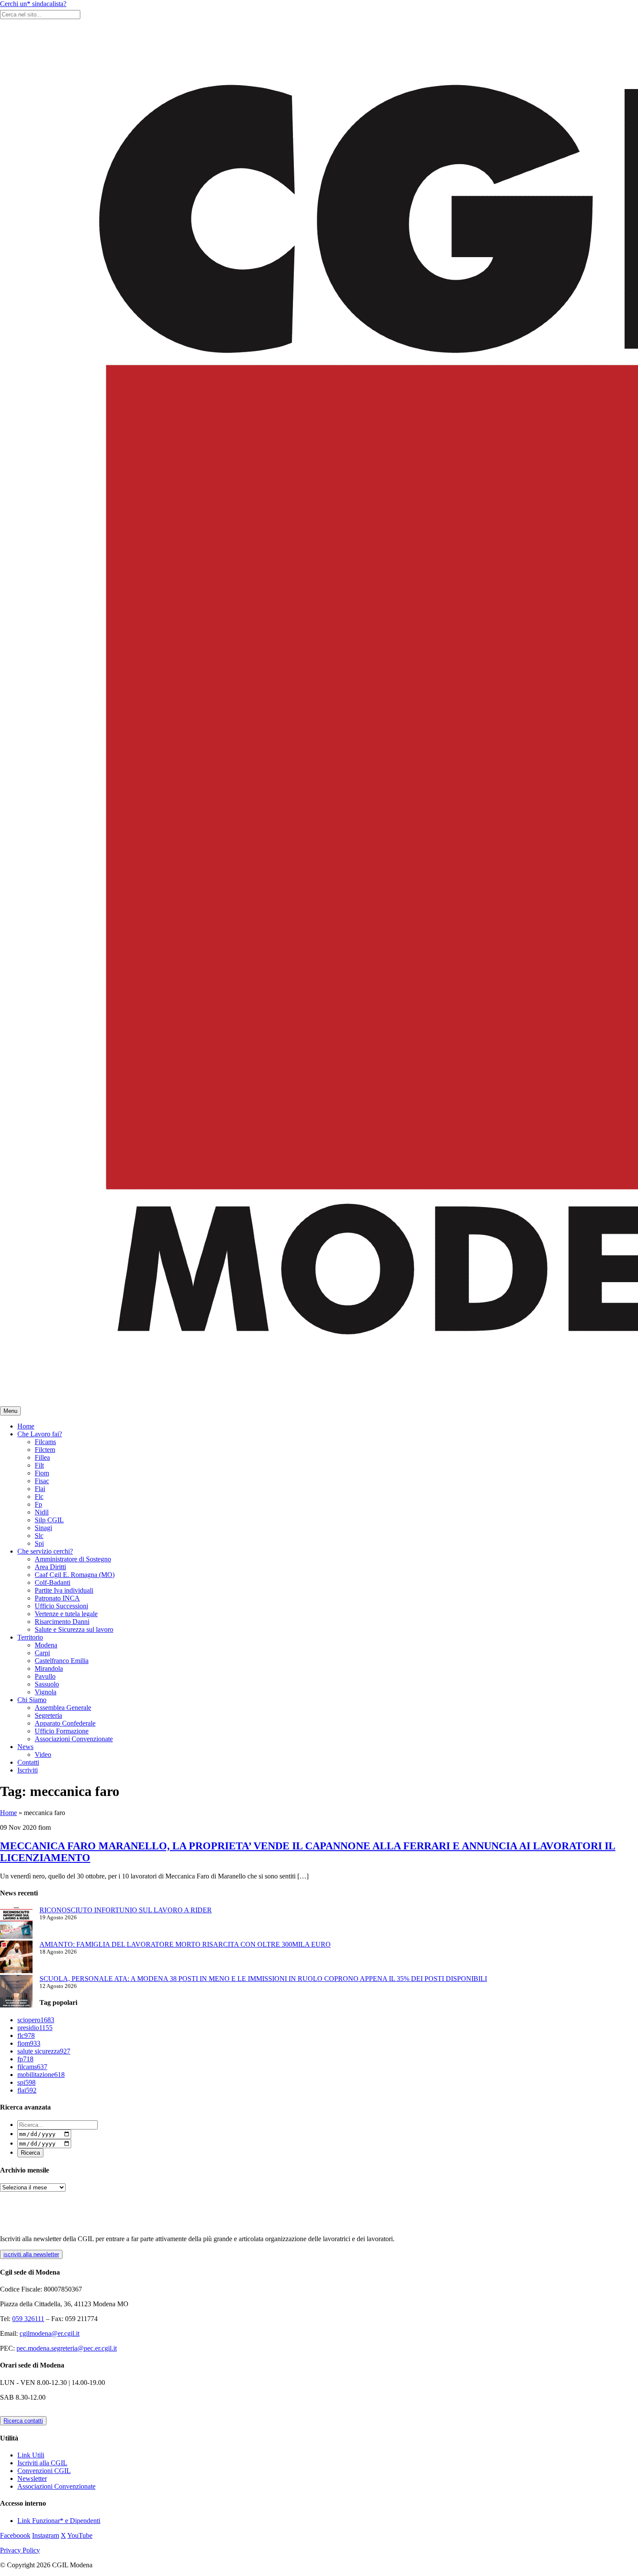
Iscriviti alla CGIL (42, 2463)
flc (26, 2035)
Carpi (42, 1653)
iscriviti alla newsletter (31, 2254)
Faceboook (15, 2535)
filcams (32, 2067)
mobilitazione (41, 2075)
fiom (29, 2043)
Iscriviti (28, 1770)
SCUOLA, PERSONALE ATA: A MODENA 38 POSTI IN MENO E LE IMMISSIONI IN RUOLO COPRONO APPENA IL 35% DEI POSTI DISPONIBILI (263, 1979)
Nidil (42, 1512)
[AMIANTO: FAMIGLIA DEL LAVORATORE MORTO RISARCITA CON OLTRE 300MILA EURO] (16, 1958)
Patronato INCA (57, 1598)
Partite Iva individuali (64, 1590)
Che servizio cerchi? (45, 1551)
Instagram (46, 2535)
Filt (39, 1465)
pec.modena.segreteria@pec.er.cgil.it (67, 2348)
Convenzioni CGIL (44, 2471)
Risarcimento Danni (62, 1622)
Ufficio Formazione (62, 1731)
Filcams (45, 1442)
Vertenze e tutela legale (66, 1614)
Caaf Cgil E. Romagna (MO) (75, 1575)
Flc (39, 1496)
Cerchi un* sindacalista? (33, 4)
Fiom (42, 1473)
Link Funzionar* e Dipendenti (59, 2521)
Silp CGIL (49, 1520)
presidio (35, 2028)
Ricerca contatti (23, 2421)
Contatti (28, 1762)
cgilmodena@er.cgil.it (49, 2333)
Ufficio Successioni (61, 1606)
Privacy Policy (20, 2550)
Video (43, 1754)
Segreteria (48, 1715)
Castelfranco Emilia (62, 1661)
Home (26, 1426)
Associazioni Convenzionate (74, 1739)
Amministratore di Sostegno (73, 1559)
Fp (38, 1504)
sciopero (36, 2020)
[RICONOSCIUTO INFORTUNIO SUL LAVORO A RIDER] (16, 1923)
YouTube (80, 2535)
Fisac (42, 1481)
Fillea (42, 1457)
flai (27, 2090)
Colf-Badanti (53, 1582)
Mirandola (49, 1668)
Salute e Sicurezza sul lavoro (74, 1629)
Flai (40, 1489)
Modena (46, 1645)
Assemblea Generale (63, 1708)
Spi (39, 1543)
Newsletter (32, 2478)
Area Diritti (50, 1567)
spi (26, 2082)
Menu (10, 1411)
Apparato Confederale (65, 1723)
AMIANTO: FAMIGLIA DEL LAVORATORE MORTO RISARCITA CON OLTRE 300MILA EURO (185, 1944)
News (25, 1747)
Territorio (30, 1637)
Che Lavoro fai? (40, 1434)
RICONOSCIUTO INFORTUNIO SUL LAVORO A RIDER (126, 1910)
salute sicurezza (44, 2051)
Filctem (45, 1450)
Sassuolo (47, 1684)
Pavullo (45, 1676)
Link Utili (31, 2455)
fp (25, 2059)
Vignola (46, 1692)
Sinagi (43, 1528)
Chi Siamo (32, 1700)
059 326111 (28, 2319)
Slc (39, 1536)
